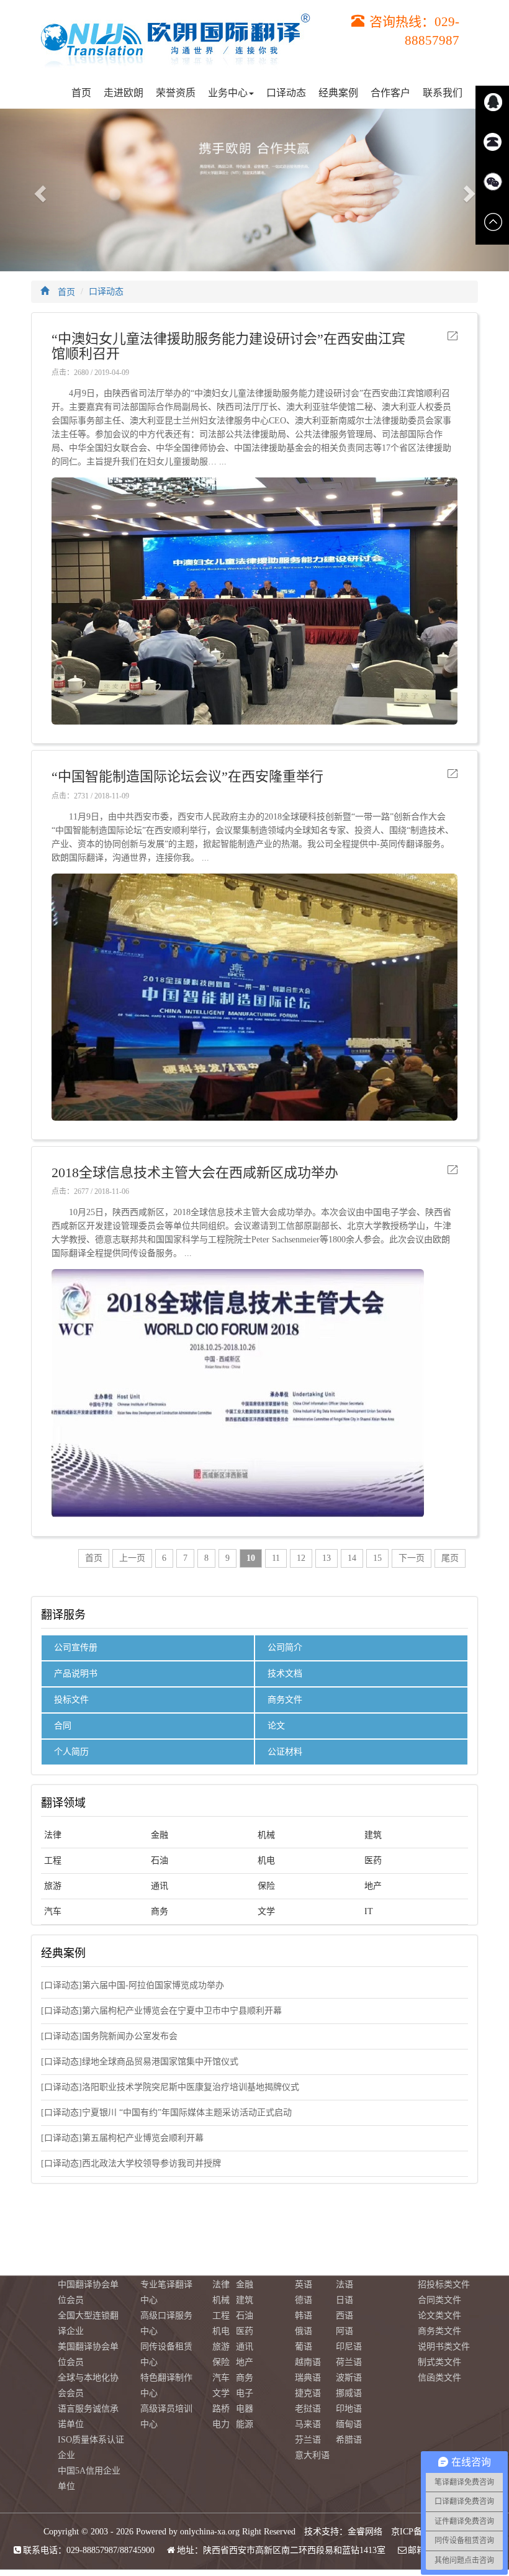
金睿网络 (365, 2532)
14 (352, 1558)
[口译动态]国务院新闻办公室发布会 (109, 2036)
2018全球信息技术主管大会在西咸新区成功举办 (195, 1173)
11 (276, 1558)
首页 (81, 93)
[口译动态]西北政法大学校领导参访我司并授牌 (131, 2163)
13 (327, 1558)
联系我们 (443, 93)
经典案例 (338, 93)
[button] (38, 190)
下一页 (412, 1558)
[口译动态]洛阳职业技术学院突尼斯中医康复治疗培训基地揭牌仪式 (170, 2087)
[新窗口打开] (453, 336)
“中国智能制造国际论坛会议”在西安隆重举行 (187, 777)
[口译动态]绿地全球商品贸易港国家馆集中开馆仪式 (140, 2062)
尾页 (450, 1558)
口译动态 (286, 93)
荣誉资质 (176, 93)
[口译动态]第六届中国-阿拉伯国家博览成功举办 (133, 1985)
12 (301, 1558)
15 (377, 1558)
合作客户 (390, 93)
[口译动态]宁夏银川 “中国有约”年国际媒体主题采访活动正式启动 (166, 2113)
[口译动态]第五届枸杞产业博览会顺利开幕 (122, 2138)
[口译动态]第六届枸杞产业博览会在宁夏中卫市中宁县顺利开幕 (161, 2011)
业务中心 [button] (228, 93)
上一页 (132, 1558)
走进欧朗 (124, 93)
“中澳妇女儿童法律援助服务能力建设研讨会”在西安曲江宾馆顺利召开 (228, 346)
